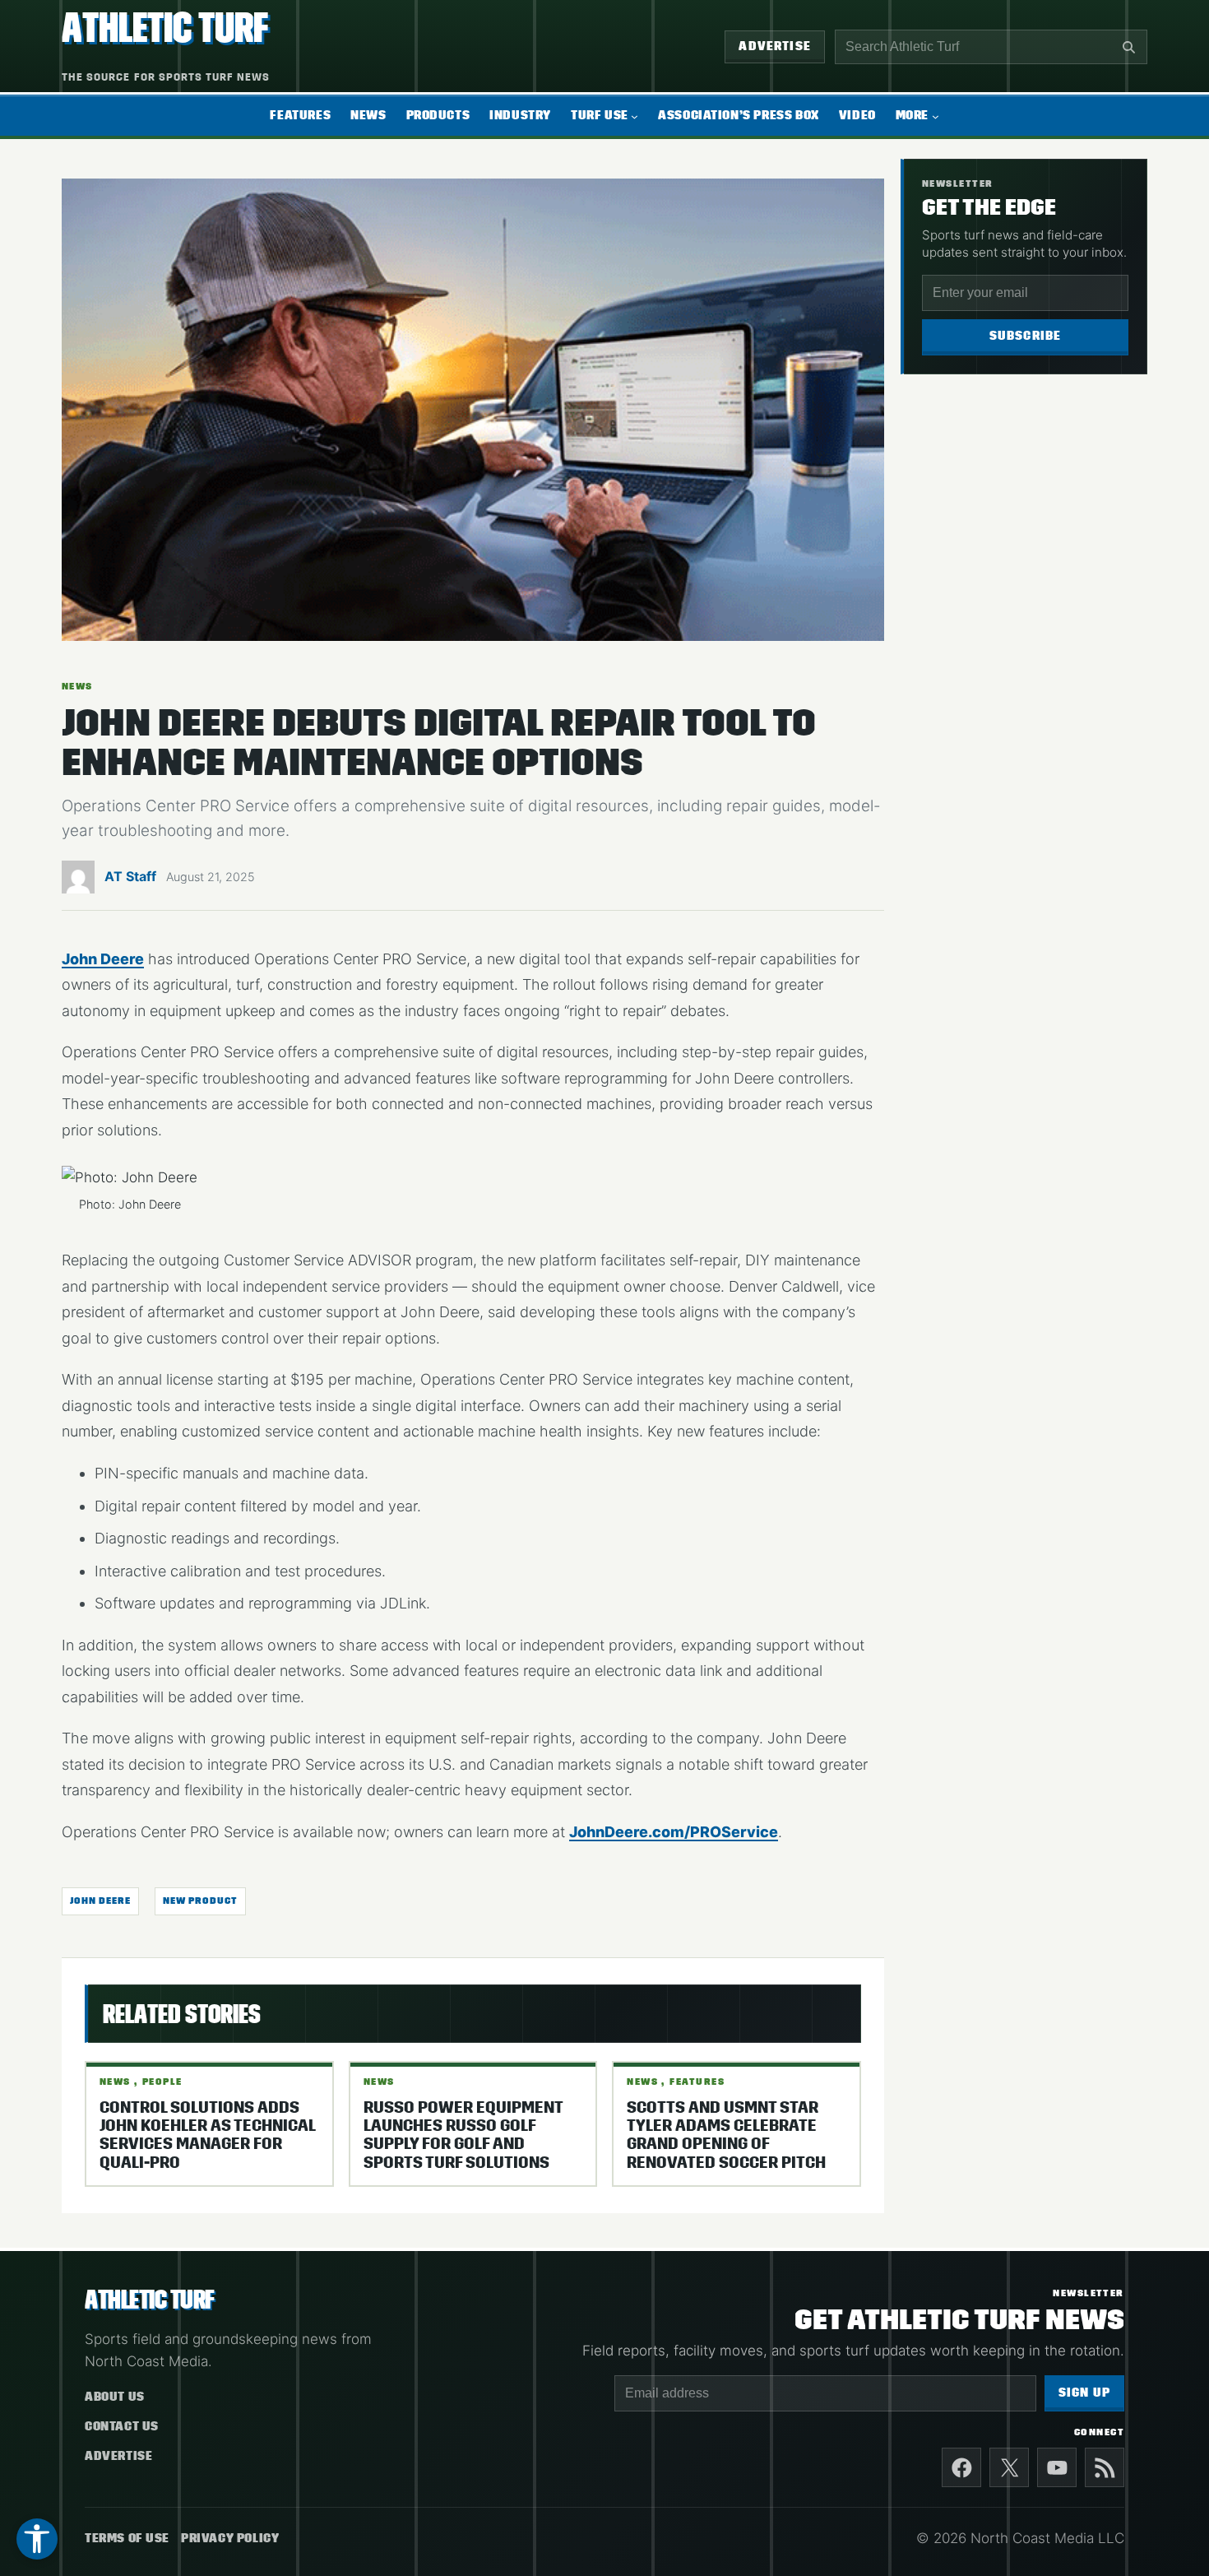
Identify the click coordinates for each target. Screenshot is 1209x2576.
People (162, 2082)
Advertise (775, 46)
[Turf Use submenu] (635, 116)
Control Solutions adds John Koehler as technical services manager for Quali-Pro (207, 2135)
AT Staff (130, 876)
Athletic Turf (165, 28)
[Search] (1128, 47)
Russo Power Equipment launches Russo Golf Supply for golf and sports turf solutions (463, 2135)
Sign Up (1084, 2393)
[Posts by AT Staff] (78, 881)
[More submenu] (936, 116)
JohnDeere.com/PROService (674, 1832)
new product (200, 1901)
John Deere (103, 959)
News (77, 686)
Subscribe (1026, 336)
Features (697, 2082)
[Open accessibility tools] (37, 2539)
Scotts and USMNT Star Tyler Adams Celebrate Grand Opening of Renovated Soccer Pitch (726, 2135)
